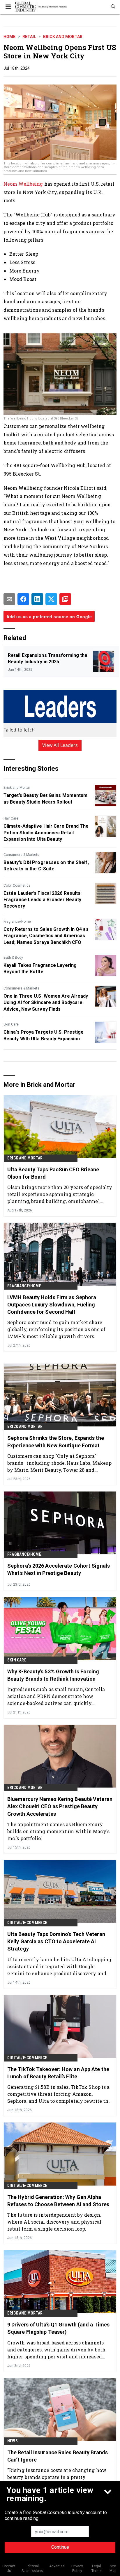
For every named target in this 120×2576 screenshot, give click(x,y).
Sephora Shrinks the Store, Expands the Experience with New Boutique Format (56, 1442)
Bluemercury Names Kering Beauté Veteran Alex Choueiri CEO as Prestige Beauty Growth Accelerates (60, 1806)
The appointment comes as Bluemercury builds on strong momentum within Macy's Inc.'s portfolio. (58, 1831)
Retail (29, 37)
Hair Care (11, 818)
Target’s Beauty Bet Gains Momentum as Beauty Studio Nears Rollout (45, 798)
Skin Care (11, 1024)
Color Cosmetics (17, 885)
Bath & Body (13, 958)
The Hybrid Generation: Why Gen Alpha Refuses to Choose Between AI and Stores (58, 2201)
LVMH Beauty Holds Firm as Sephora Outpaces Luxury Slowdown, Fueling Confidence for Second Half (52, 1305)
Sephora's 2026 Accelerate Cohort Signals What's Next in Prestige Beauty (59, 1569)
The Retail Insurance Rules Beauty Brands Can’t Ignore (58, 2456)
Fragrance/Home (17, 922)
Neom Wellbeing (24, 184)
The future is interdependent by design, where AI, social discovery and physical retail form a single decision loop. (54, 2222)
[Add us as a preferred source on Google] (65, 599)
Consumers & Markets (21, 855)
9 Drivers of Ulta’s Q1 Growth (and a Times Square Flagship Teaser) (58, 2328)
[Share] (23, 599)
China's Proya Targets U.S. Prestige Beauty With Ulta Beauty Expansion (44, 1035)
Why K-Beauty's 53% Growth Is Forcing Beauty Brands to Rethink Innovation (53, 1675)
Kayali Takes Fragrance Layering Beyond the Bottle (40, 968)
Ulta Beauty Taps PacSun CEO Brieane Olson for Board (53, 1173)
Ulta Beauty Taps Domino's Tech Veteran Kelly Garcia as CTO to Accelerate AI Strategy (56, 1941)
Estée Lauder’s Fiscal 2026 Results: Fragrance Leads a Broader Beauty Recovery (43, 900)
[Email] (9, 599)
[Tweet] (51, 599)
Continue (60, 2547)
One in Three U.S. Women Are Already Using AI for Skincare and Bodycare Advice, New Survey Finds (46, 1003)
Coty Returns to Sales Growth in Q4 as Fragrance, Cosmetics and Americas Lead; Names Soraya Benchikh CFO (46, 936)
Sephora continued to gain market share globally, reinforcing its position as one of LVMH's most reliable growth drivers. (56, 1329)
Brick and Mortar (63, 37)
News (13, 2441)
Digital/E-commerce (27, 1923)
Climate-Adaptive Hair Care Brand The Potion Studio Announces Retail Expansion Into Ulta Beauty (46, 833)
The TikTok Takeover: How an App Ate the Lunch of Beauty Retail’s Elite (58, 2073)
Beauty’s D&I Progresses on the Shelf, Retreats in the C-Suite (46, 866)
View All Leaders (60, 745)
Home (9, 37)
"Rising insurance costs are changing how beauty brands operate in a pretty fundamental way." (57, 2477)
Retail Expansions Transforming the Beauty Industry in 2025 (48, 658)
